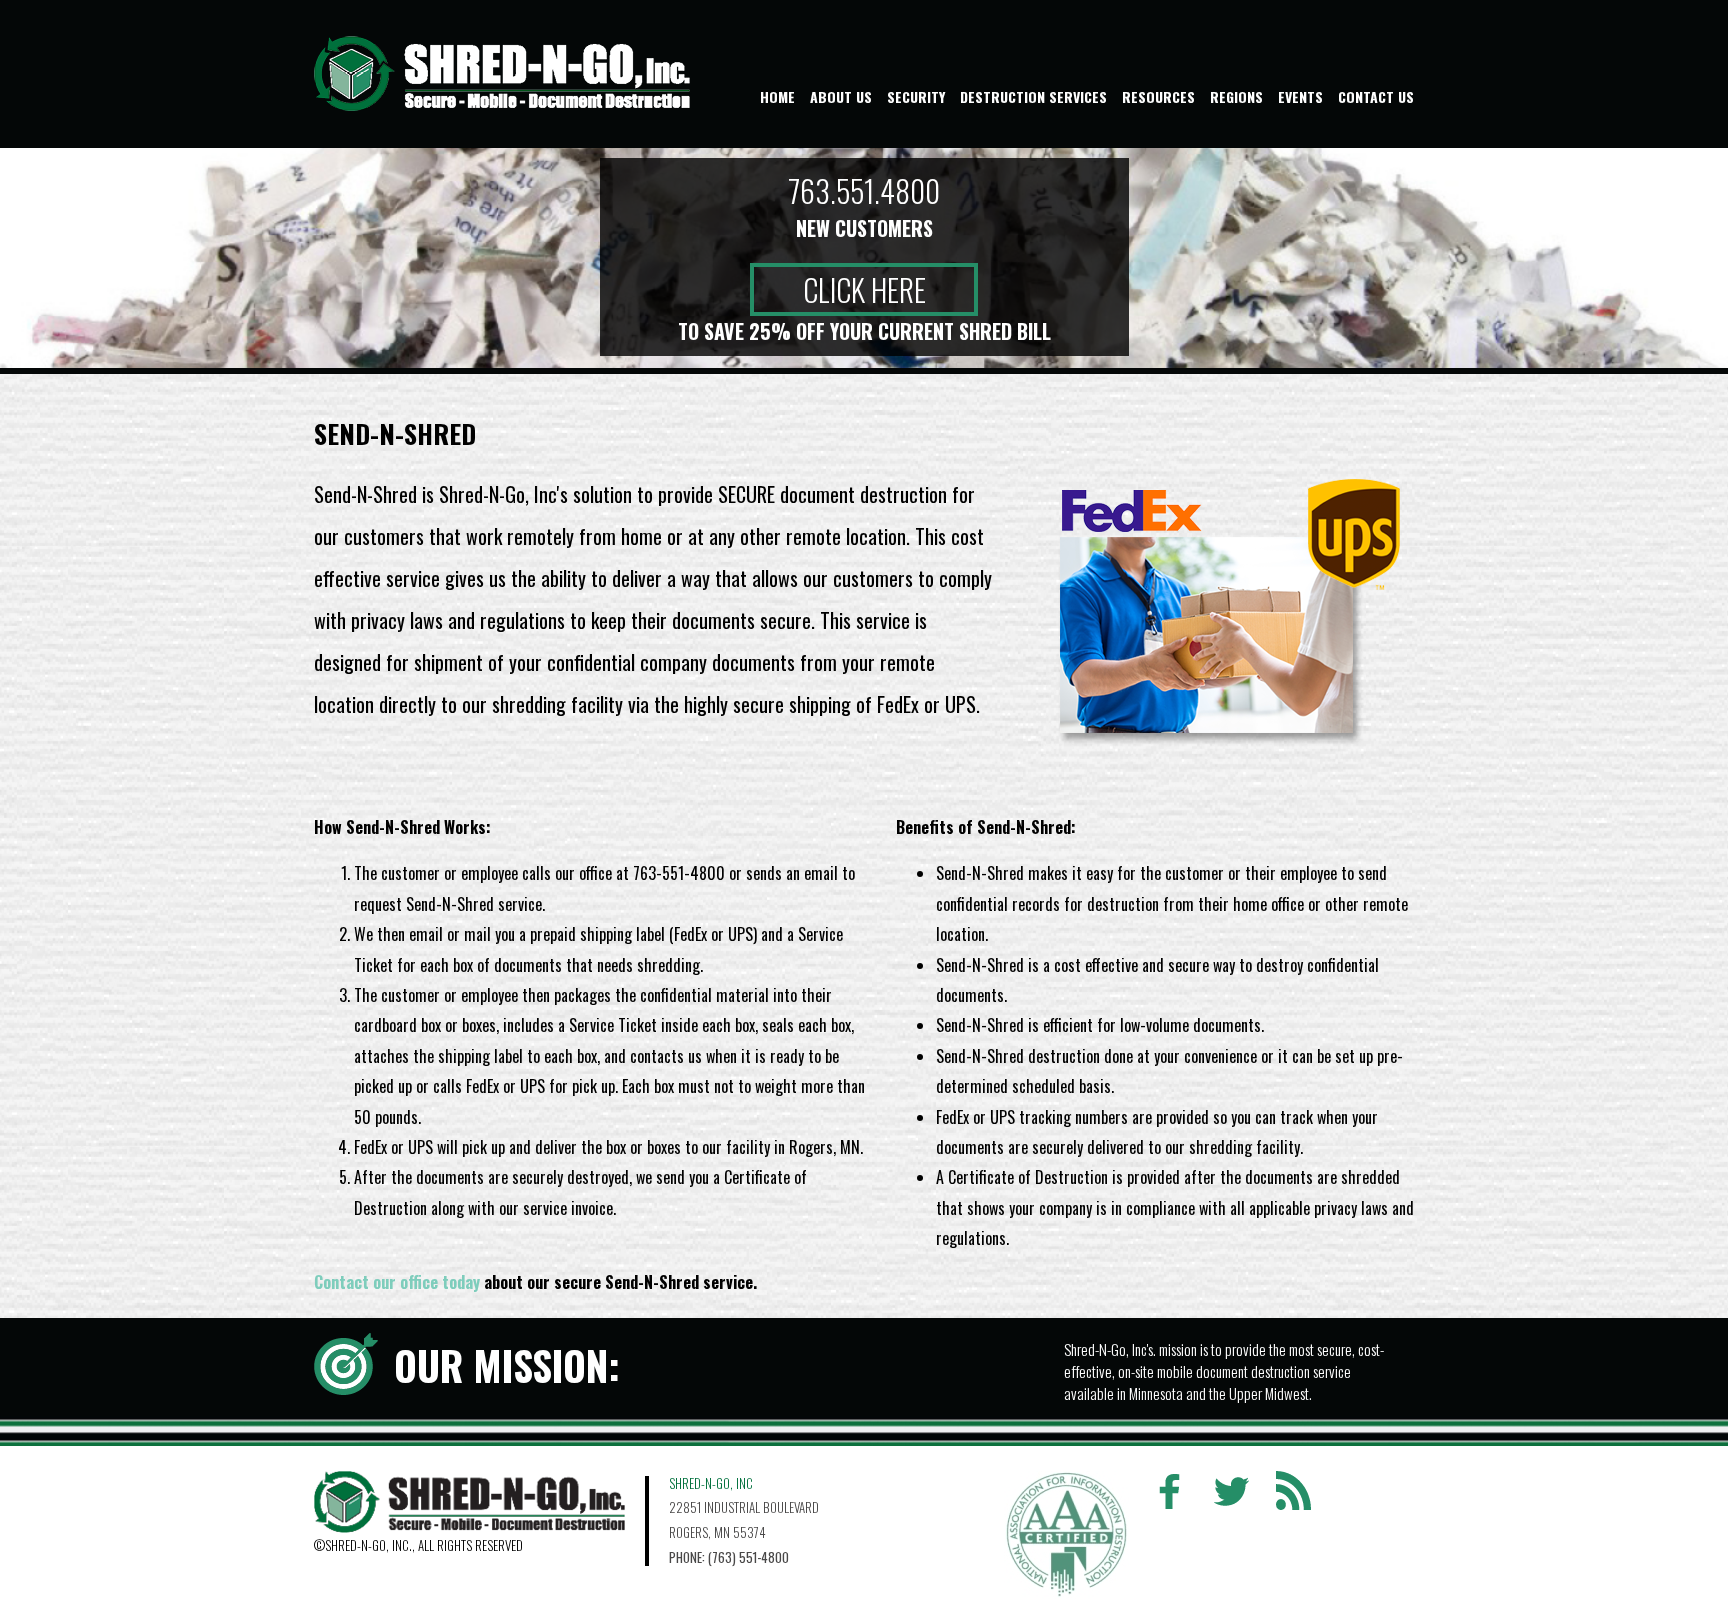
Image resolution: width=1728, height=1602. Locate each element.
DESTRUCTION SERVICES (1033, 96)
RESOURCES (1158, 96)
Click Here (864, 289)
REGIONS (1236, 96)
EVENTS (1300, 96)
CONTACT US (1376, 96)
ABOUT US (841, 96)
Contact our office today (397, 1282)
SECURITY (916, 96)
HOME (777, 96)
